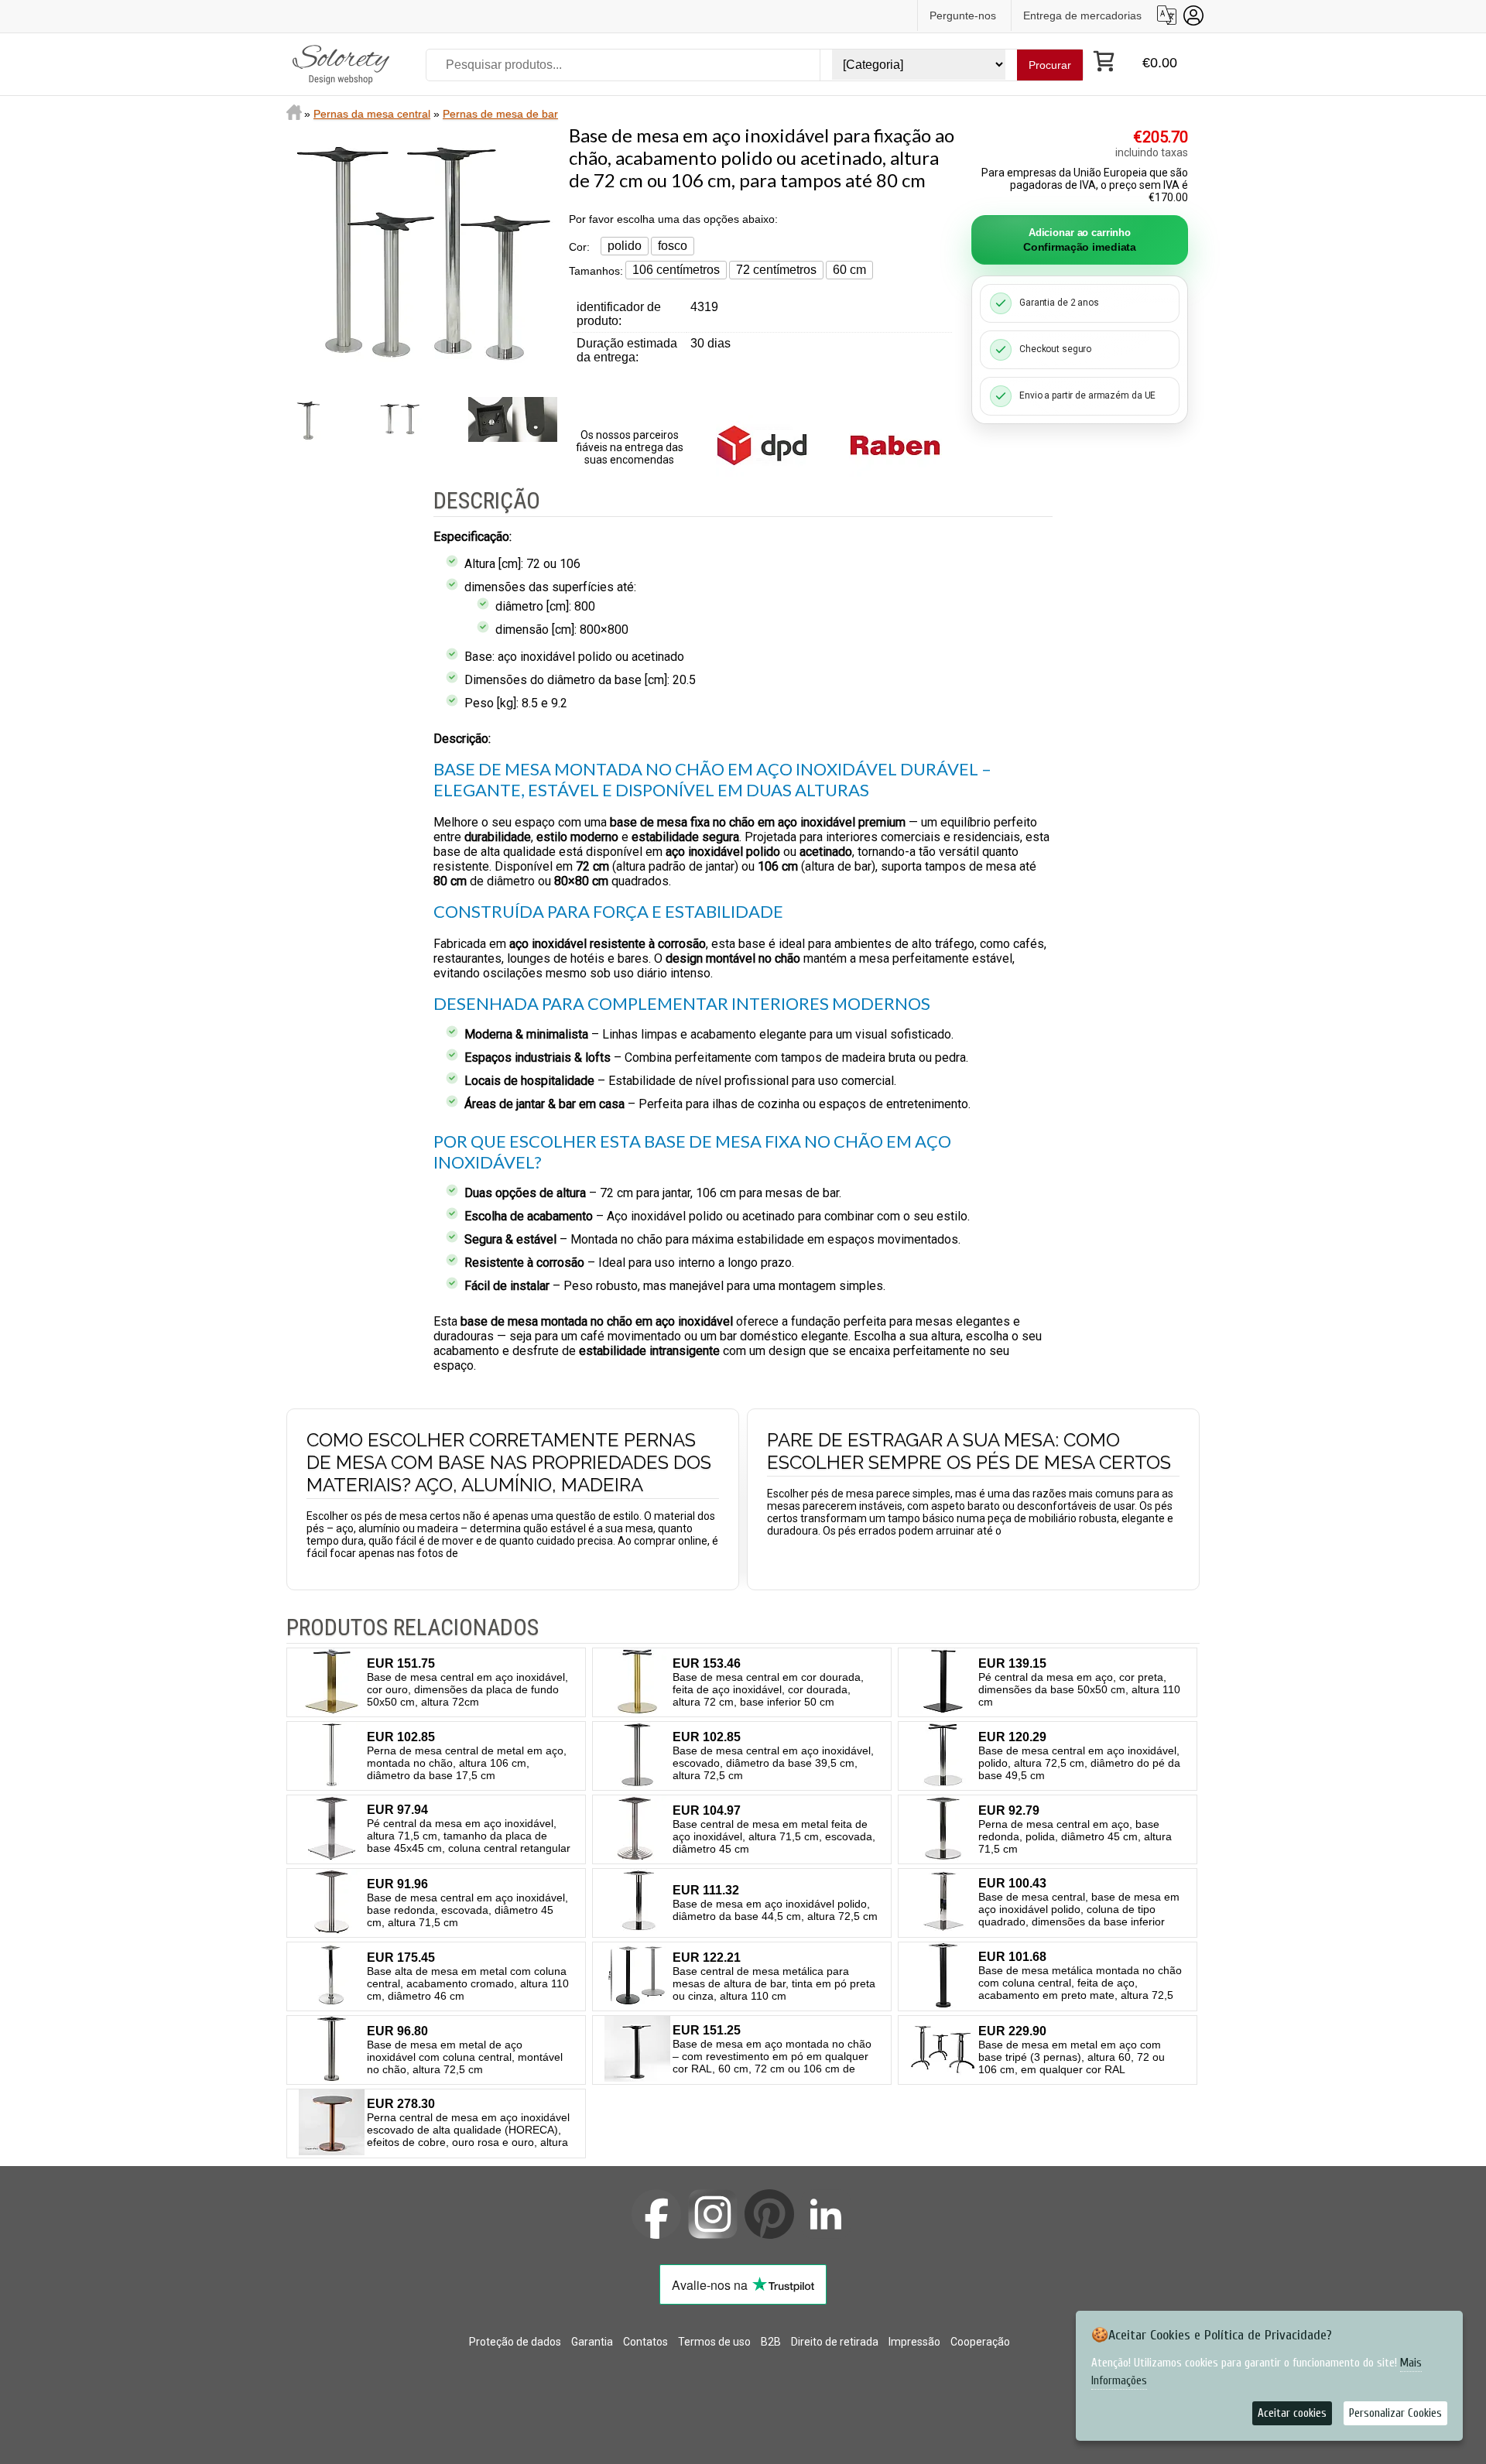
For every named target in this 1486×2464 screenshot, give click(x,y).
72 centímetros (776, 270)
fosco (673, 246)
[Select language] (1167, 15)
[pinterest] (769, 2214)
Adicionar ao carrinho (1080, 240)
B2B (771, 2342)
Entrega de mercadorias (1082, 15)
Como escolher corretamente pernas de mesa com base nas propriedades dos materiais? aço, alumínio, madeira (509, 1462)
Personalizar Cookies (1395, 2413)
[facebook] (656, 2214)
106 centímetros (676, 270)
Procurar (1050, 65)
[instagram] (713, 2214)
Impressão (914, 2342)
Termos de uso (714, 2342)
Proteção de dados (515, 2342)
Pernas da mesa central (372, 114)
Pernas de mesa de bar (500, 114)
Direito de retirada (835, 2342)
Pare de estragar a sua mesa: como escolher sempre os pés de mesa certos (969, 1451)
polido (625, 246)
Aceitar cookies (1292, 2413)
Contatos (645, 2342)
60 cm (849, 270)
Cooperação (980, 2342)
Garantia (592, 2342)
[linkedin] (826, 2214)
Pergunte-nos (963, 15)
